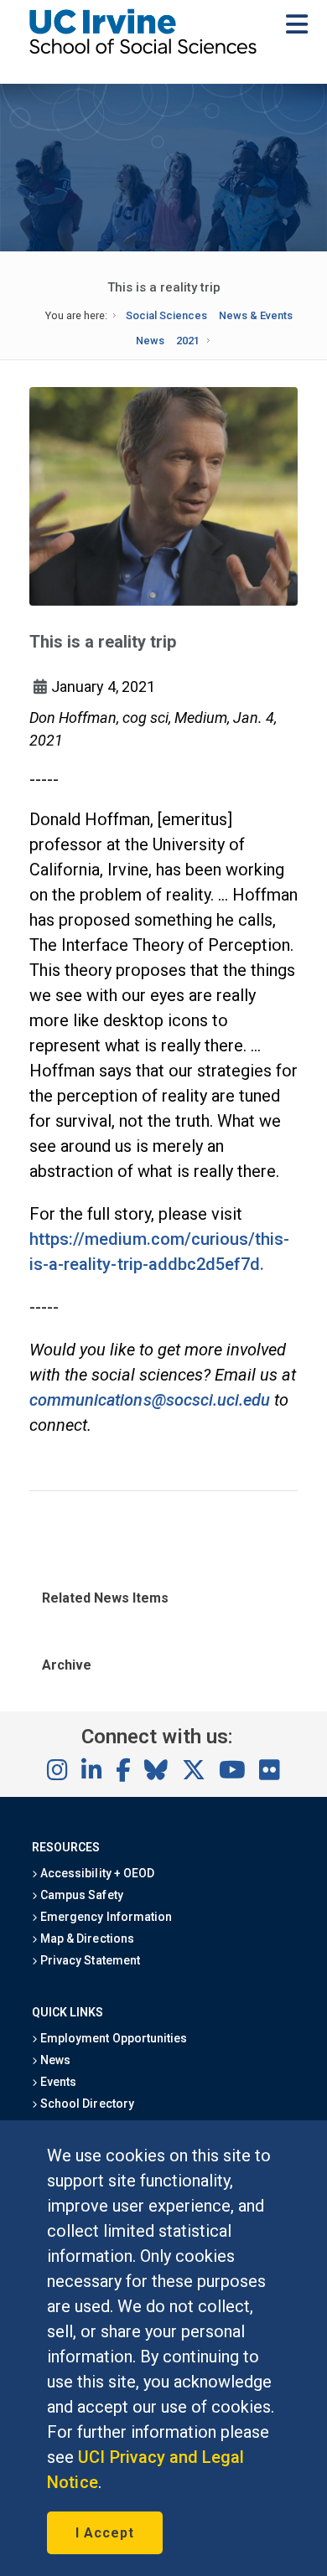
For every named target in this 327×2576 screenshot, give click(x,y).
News (150, 341)
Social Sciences (166, 315)
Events (57, 2082)
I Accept (105, 2533)
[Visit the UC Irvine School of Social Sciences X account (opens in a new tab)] (194, 1771)
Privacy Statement (89, 1960)
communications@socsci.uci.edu (150, 1400)
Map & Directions (86, 1938)
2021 (188, 341)
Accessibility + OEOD (96, 1873)
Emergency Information (105, 1917)
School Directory (86, 2104)
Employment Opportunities (112, 2038)
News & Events (256, 315)
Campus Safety (80, 1895)
